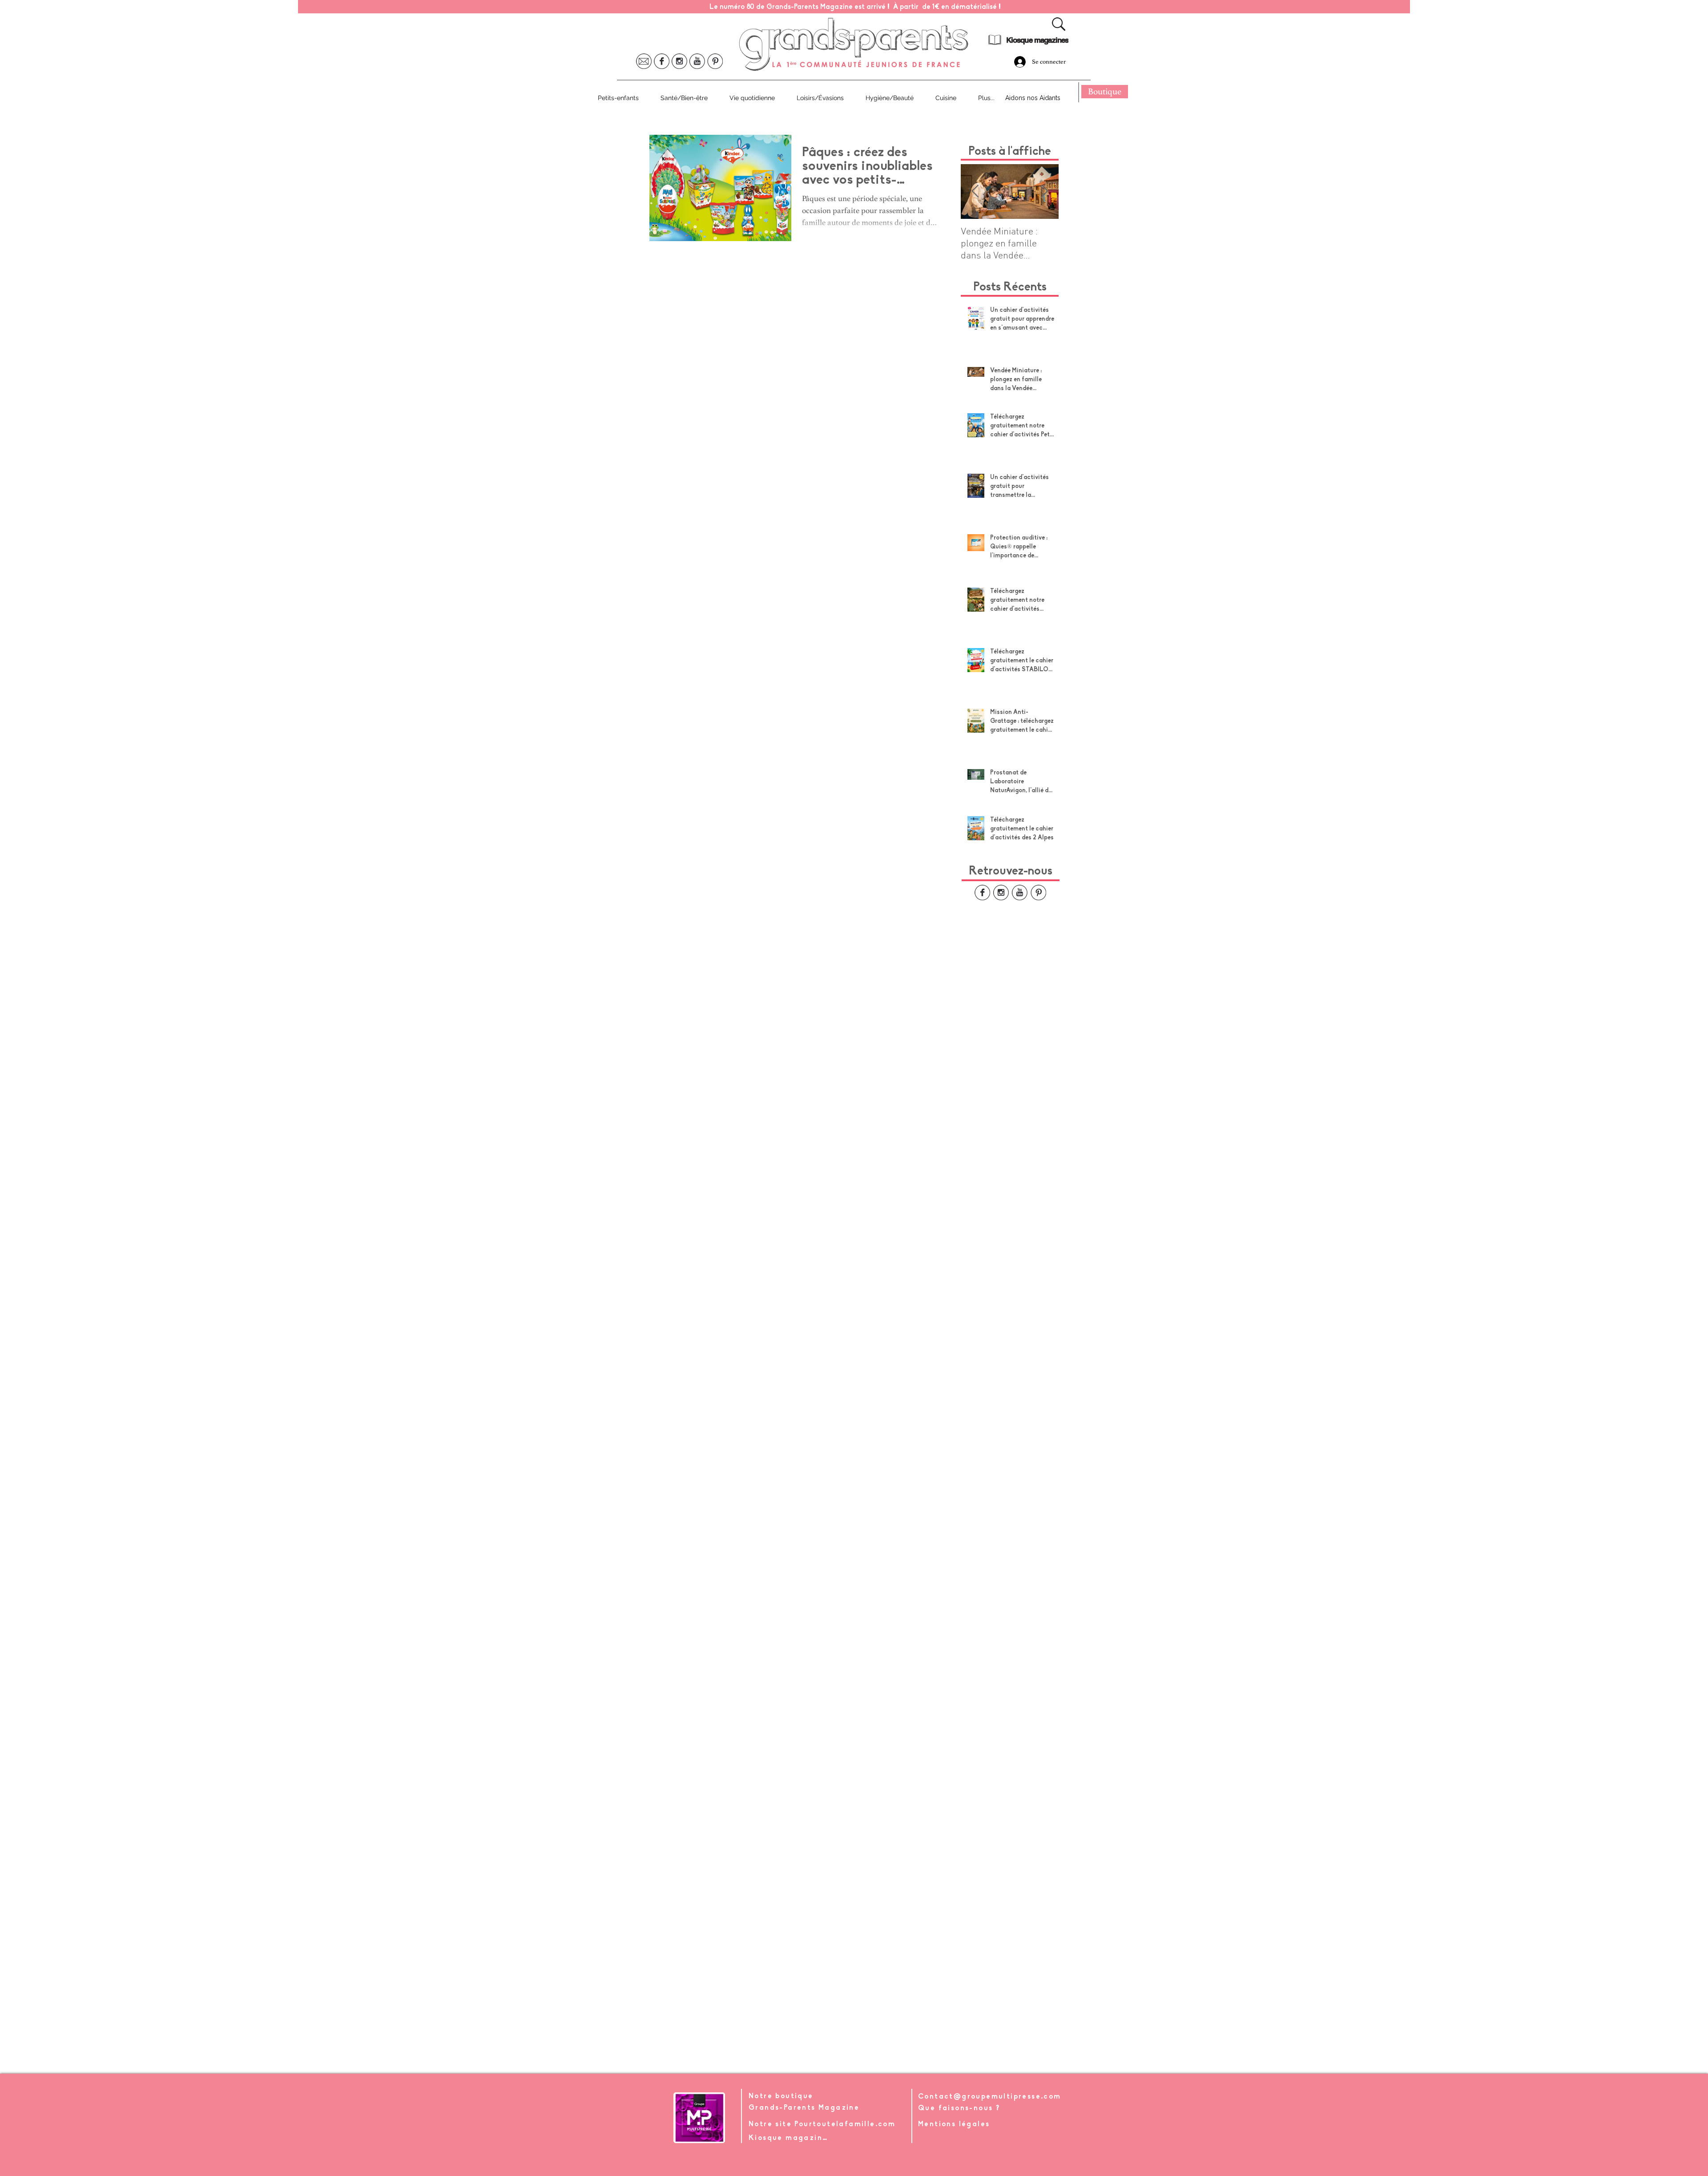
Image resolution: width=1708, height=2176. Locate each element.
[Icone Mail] (644, 61)
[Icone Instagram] (679, 61)
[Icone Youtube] (697, 61)
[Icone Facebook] (662, 61)
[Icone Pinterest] (715, 61)
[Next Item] (1044, 191)
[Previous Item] (975, 191)
